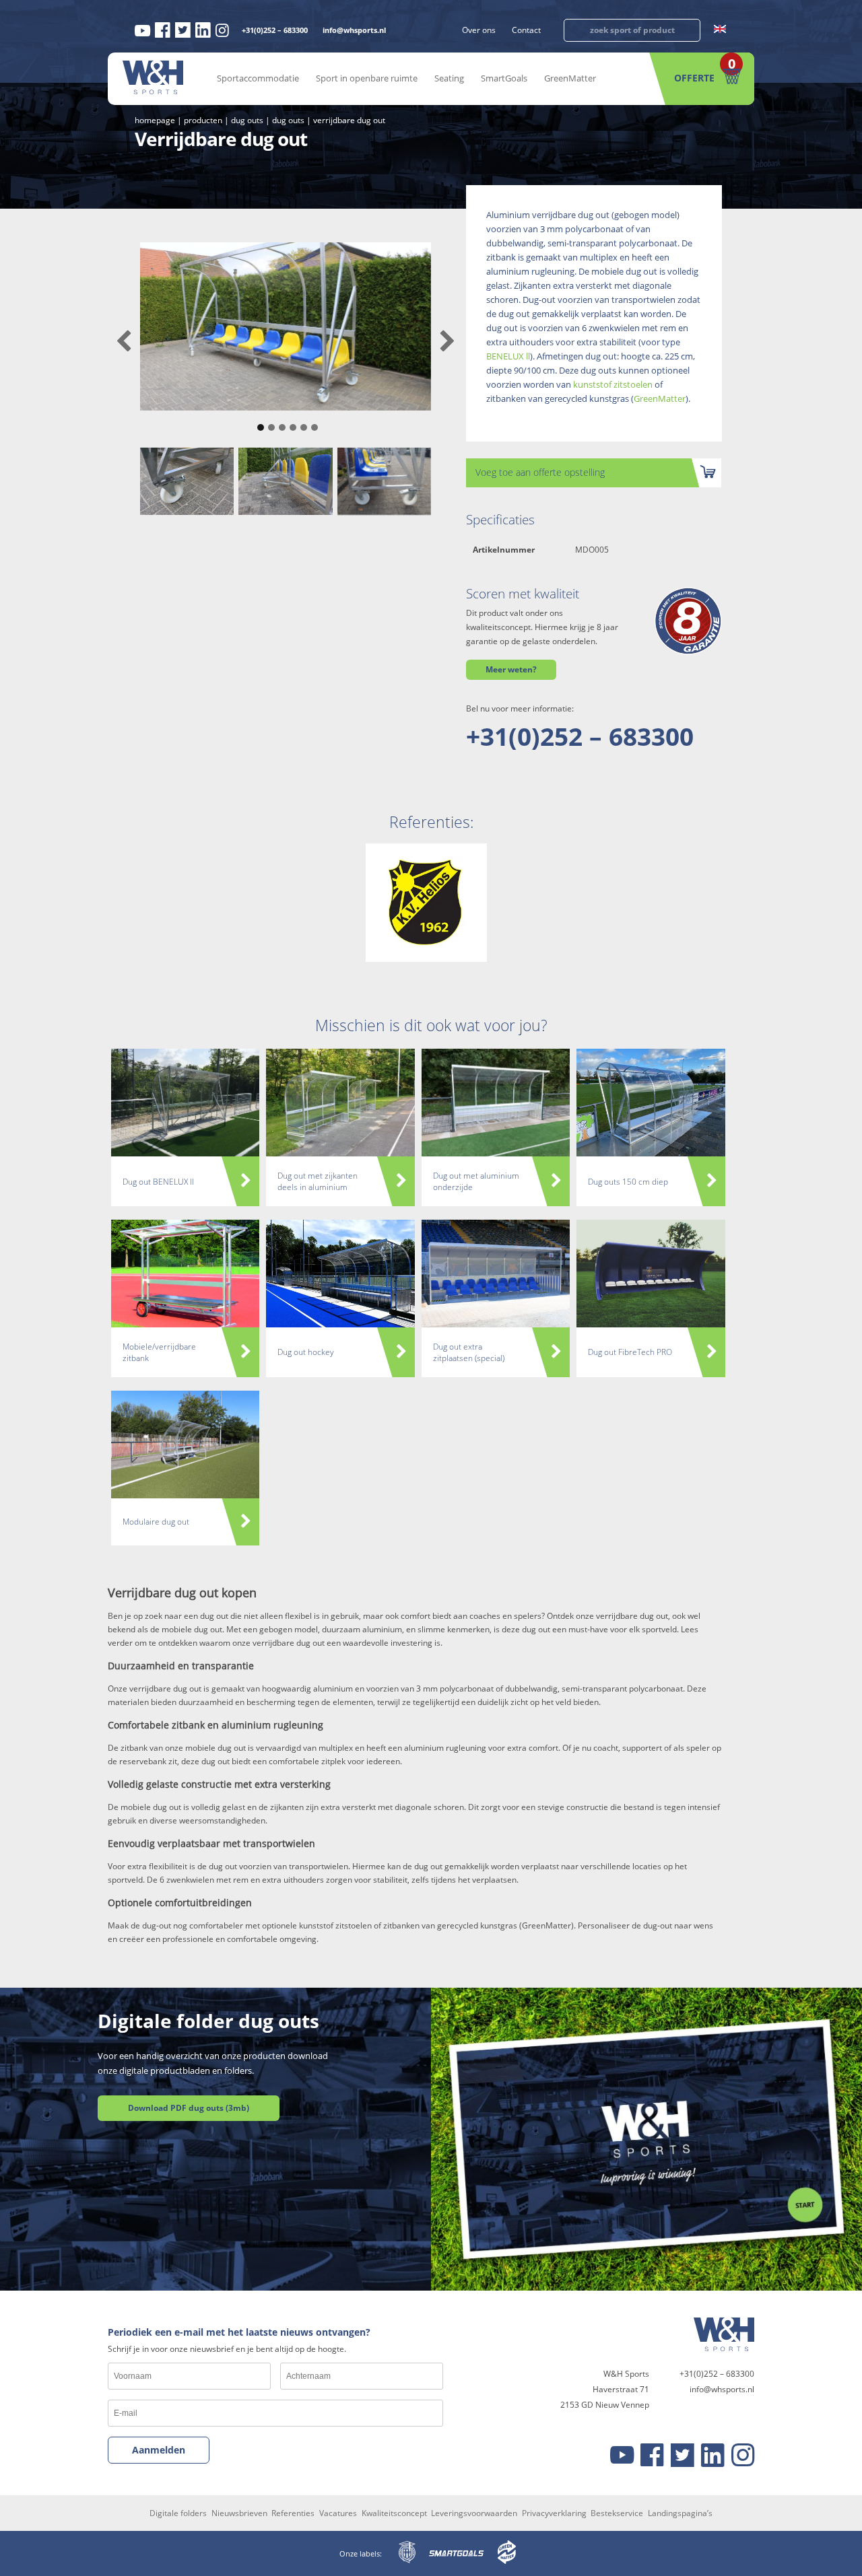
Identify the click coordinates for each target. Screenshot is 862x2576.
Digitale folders (178, 2513)
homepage (155, 120)
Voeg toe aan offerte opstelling (540, 472)
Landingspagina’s (680, 2513)
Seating (449, 78)
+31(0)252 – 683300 (275, 30)
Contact (526, 30)
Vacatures (338, 2513)
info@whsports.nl (354, 30)
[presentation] (124, 342)
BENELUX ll (508, 356)
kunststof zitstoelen (613, 384)
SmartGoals (504, 78)
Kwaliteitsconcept (394, 2513)
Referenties (293, 2513)
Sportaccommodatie (258, 78)
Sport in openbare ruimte (367, 78)
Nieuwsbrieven (239, 2513)
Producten (203, 120)
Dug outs (247, 120)
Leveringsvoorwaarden (474, 2513)
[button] (259, 421)
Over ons (479, 30)
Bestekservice (617, 2513)
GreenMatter (570, 78)
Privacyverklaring (554, 2513)
